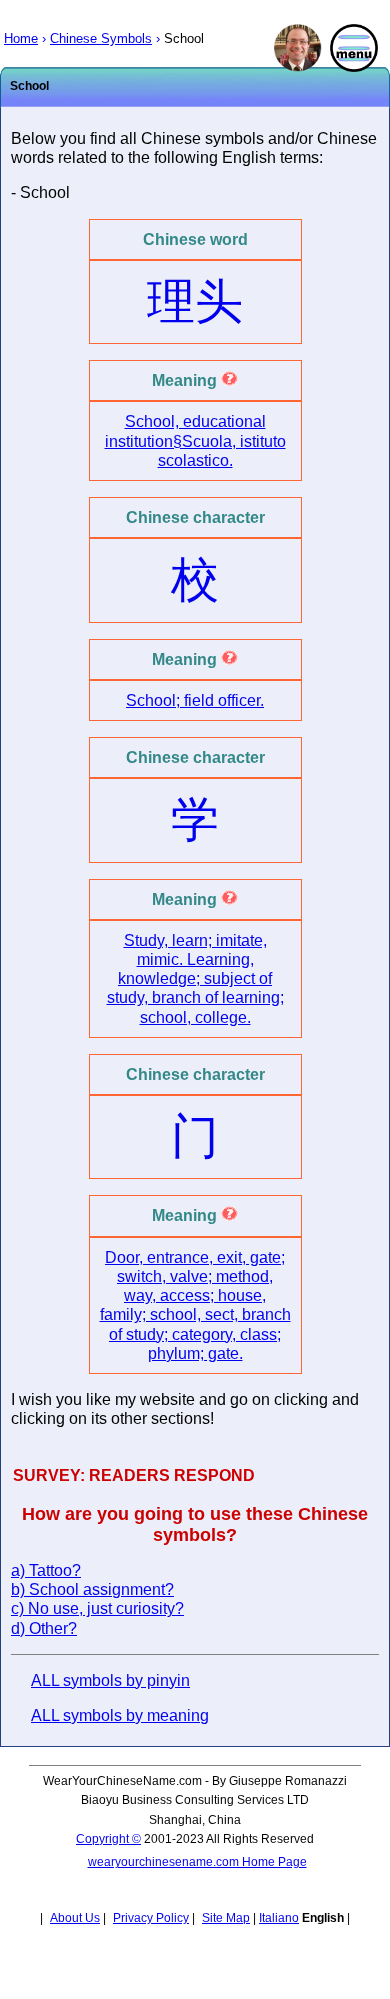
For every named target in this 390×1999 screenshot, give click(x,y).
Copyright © (108, 1839)
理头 (195, 301)
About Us (75, 1918)
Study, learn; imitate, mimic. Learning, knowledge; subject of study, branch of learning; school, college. (195, 979)
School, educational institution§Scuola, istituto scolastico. (195, 440)
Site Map (226, 1918)
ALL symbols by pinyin (110, 1680)
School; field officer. (195, 700)
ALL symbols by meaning (120, 1715)
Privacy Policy (151, 1918)
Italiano (279, 1918)
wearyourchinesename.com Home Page (197, 1862)
